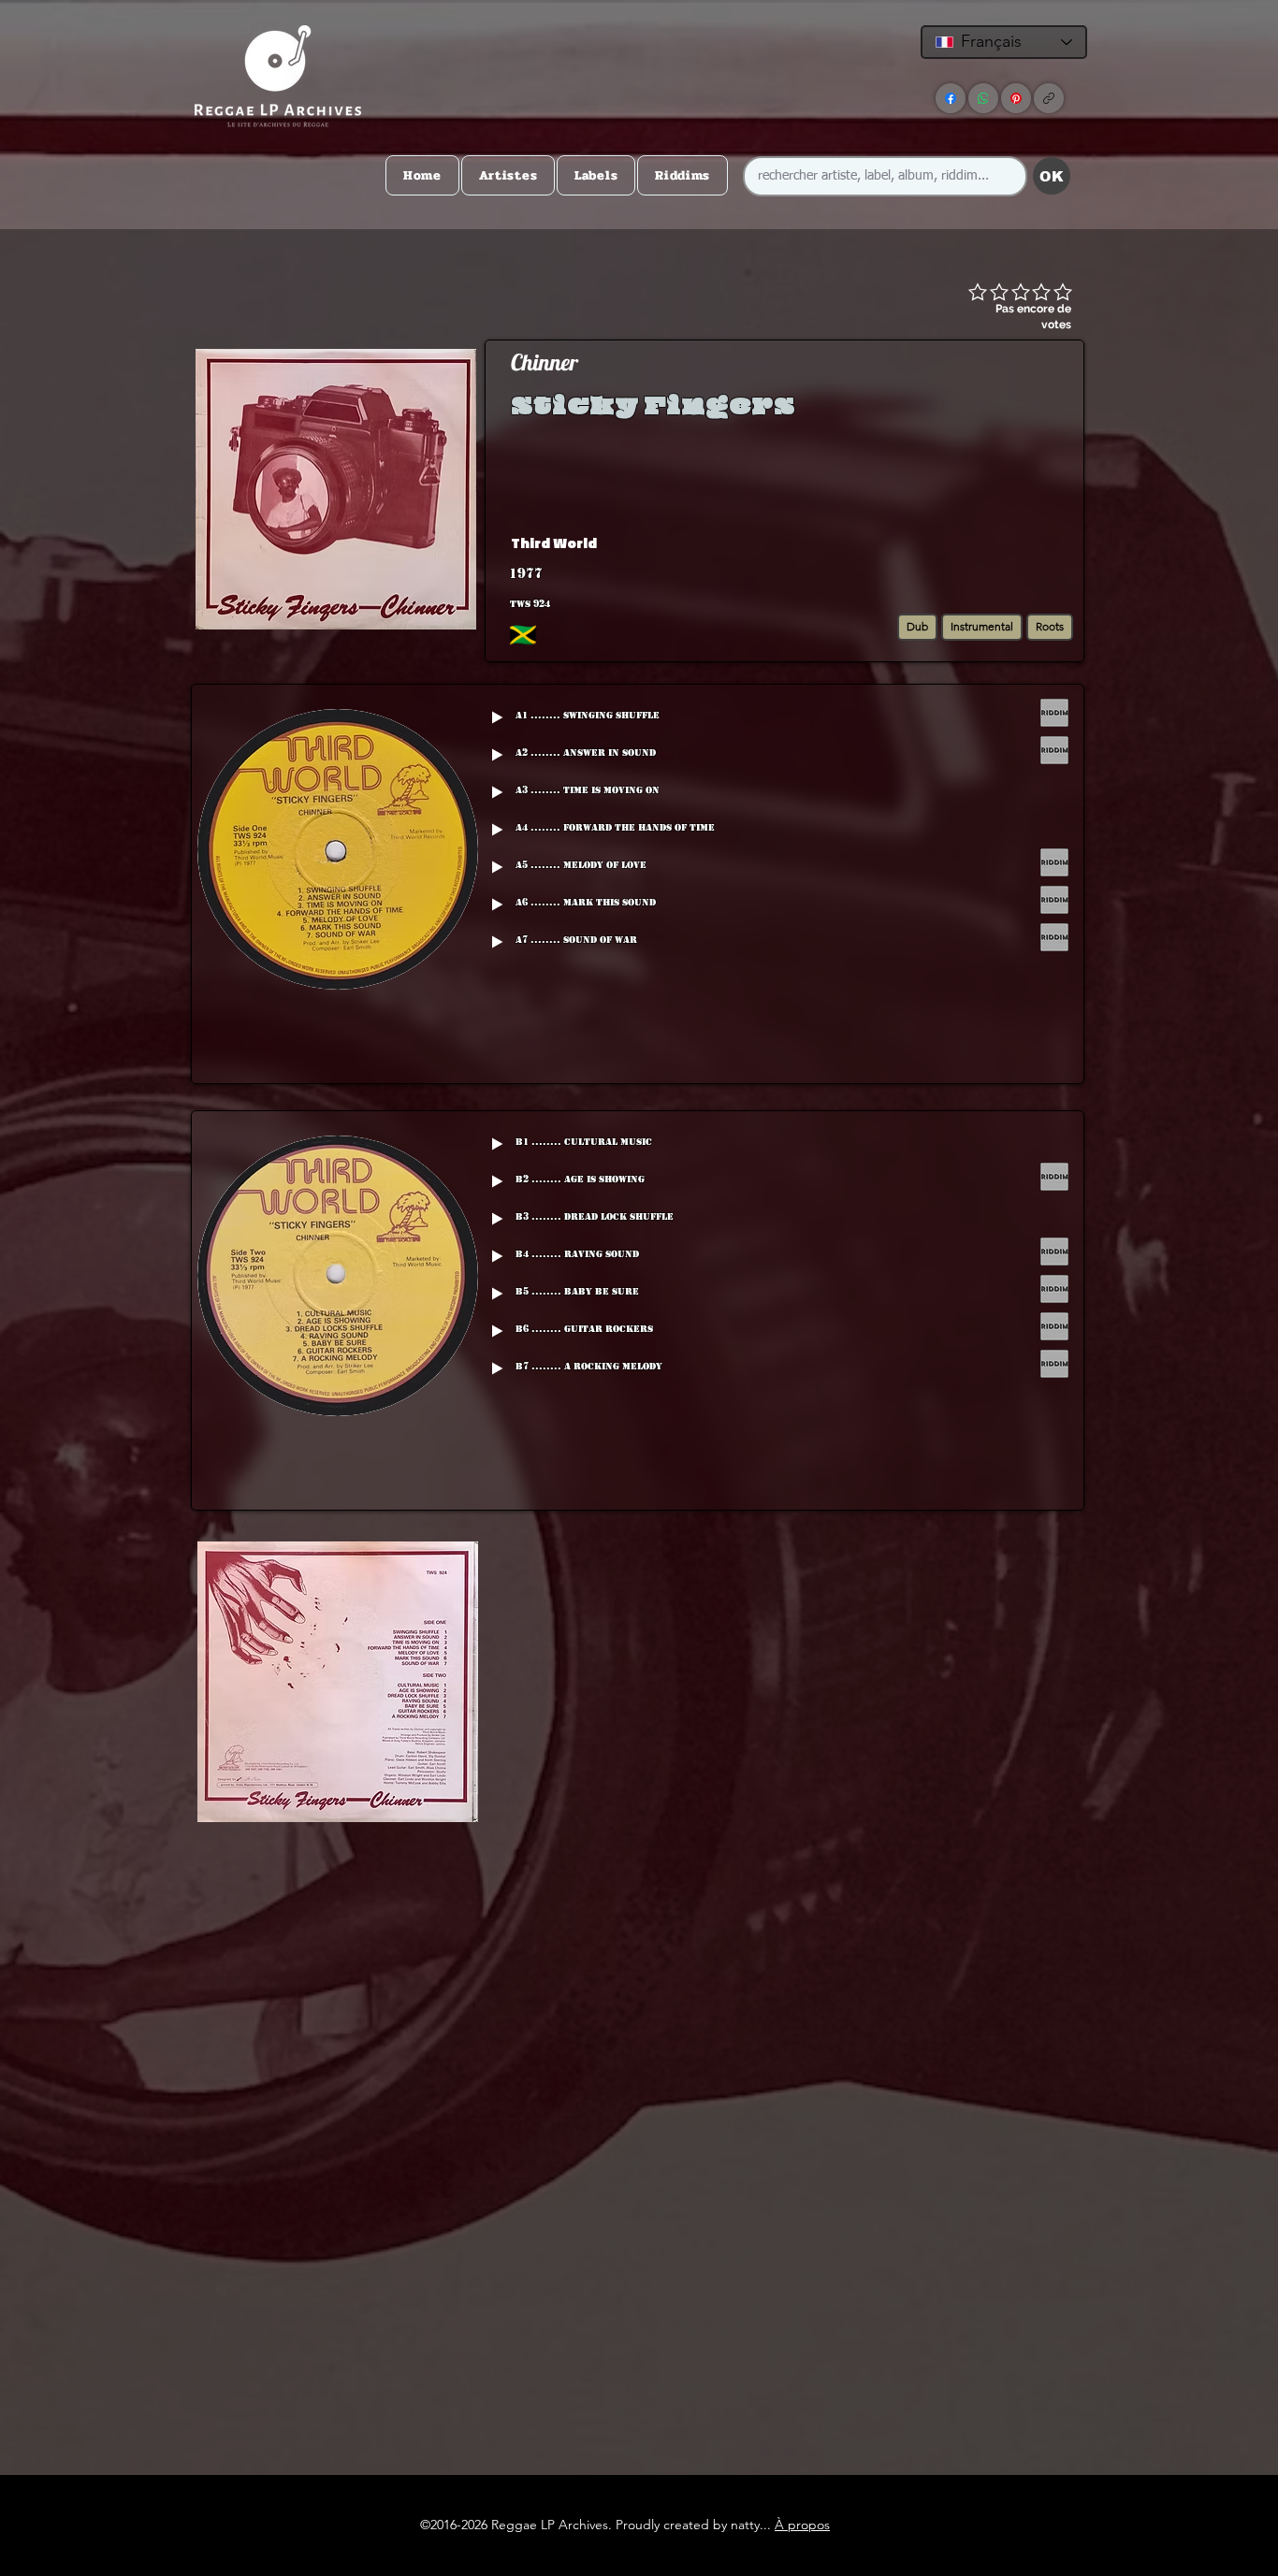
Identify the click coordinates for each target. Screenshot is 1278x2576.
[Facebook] (951, 98)
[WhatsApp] (983, 98)
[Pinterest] (1016, 98)
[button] (933, 543)
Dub (917, 626)
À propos (802, 2525)
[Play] (497, 717)
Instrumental (982, 626)
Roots (1050, 626)
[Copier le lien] (1049, 98)
